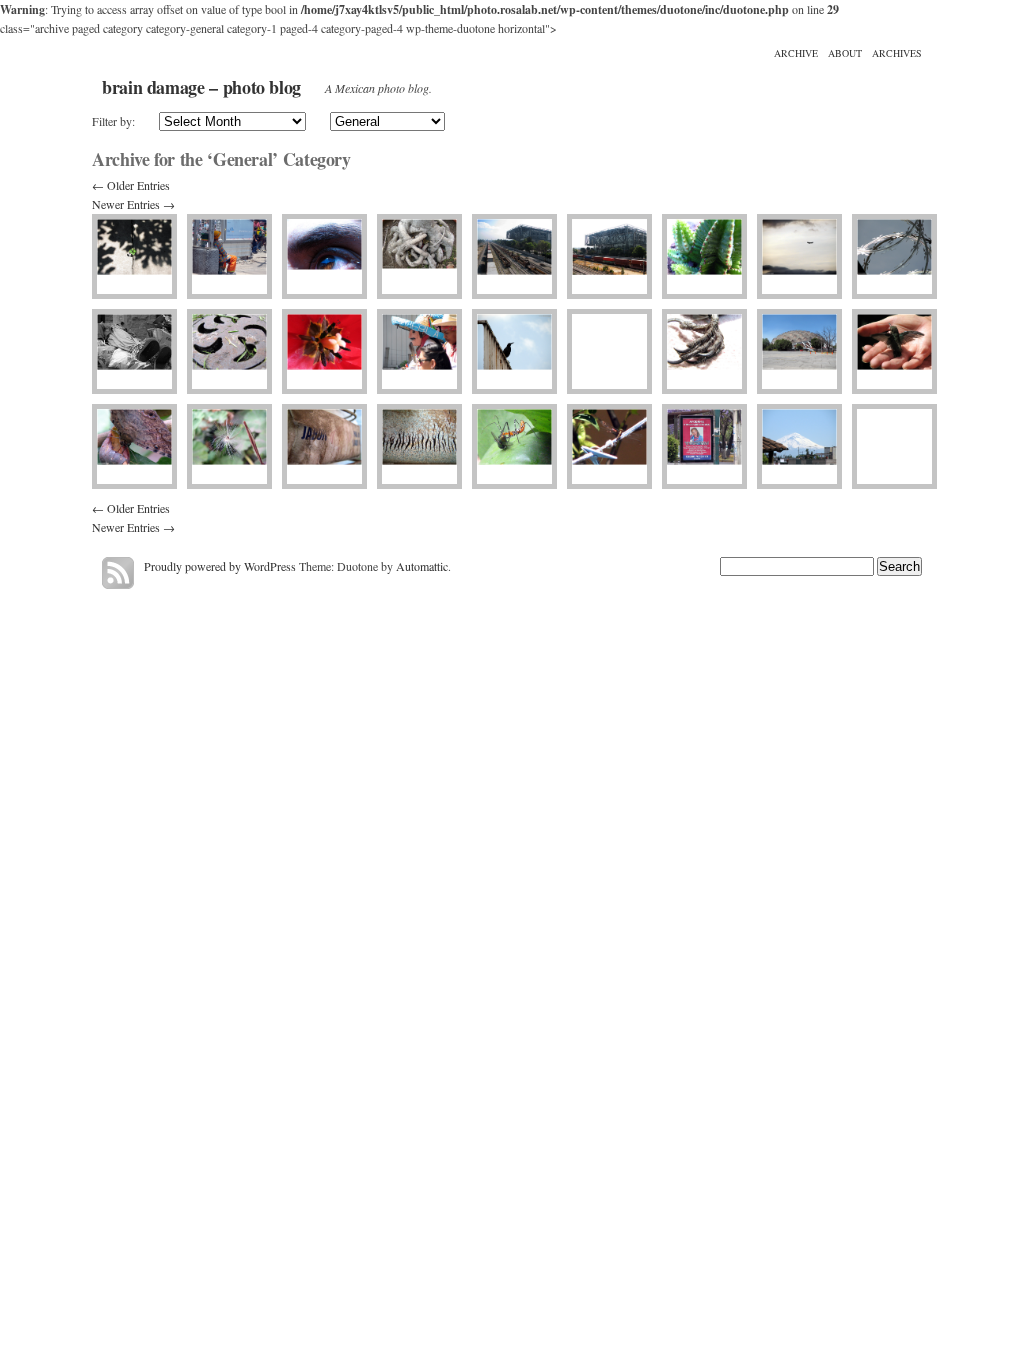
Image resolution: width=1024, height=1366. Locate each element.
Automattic (422, 566)
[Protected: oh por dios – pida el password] (894, 446)
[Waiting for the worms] (514, 351)
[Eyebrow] (324, 256)
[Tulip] (324, 351)
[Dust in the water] (419, 446)
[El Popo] (799, 446)
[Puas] (894, 256)
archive (796, 53)
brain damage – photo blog (201, 87)
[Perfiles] (419, 351)
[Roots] (419, 256)
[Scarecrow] (134, 351)
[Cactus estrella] (704, 256)
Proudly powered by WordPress (220, 566)
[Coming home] (799, 256)
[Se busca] (704, 446)
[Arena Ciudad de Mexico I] (609, 256)
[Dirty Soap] (324, 446)
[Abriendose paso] (134, 256)
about (845, 53)
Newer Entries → (133, 204)
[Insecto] (514, 446)
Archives (897, 53)
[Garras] (704, 351)
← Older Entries (131, 185)
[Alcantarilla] (229, 351)
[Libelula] (609, 446)
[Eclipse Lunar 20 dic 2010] (609, 351)
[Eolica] (229, 446)
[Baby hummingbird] (894, 351)
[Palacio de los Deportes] (799, 351)
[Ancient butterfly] (134, 446)
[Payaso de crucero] (229, 256)
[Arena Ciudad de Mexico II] (514, 256)
